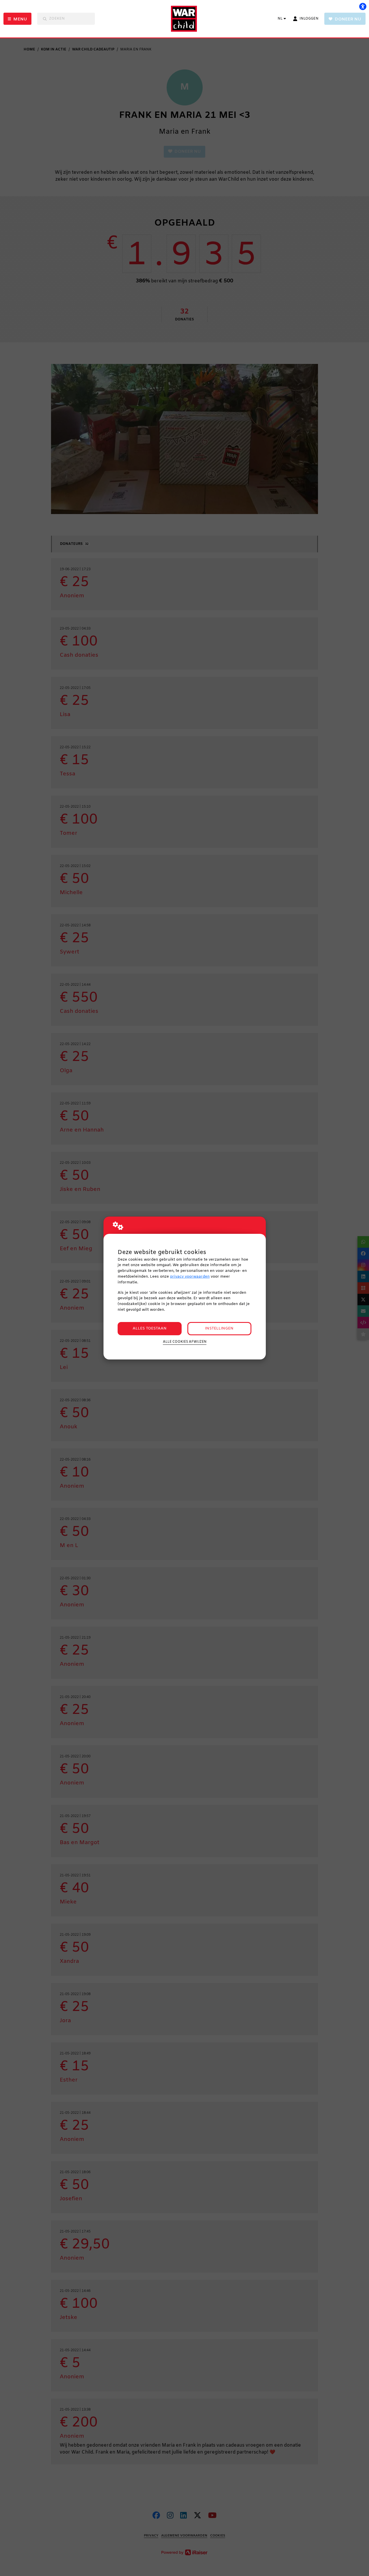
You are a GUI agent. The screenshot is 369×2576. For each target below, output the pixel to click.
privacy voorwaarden (190, 1277)
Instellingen (219, 1328)
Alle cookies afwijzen (185, 1342)
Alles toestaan (150, 1328)
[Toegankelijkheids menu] (363, 6)
